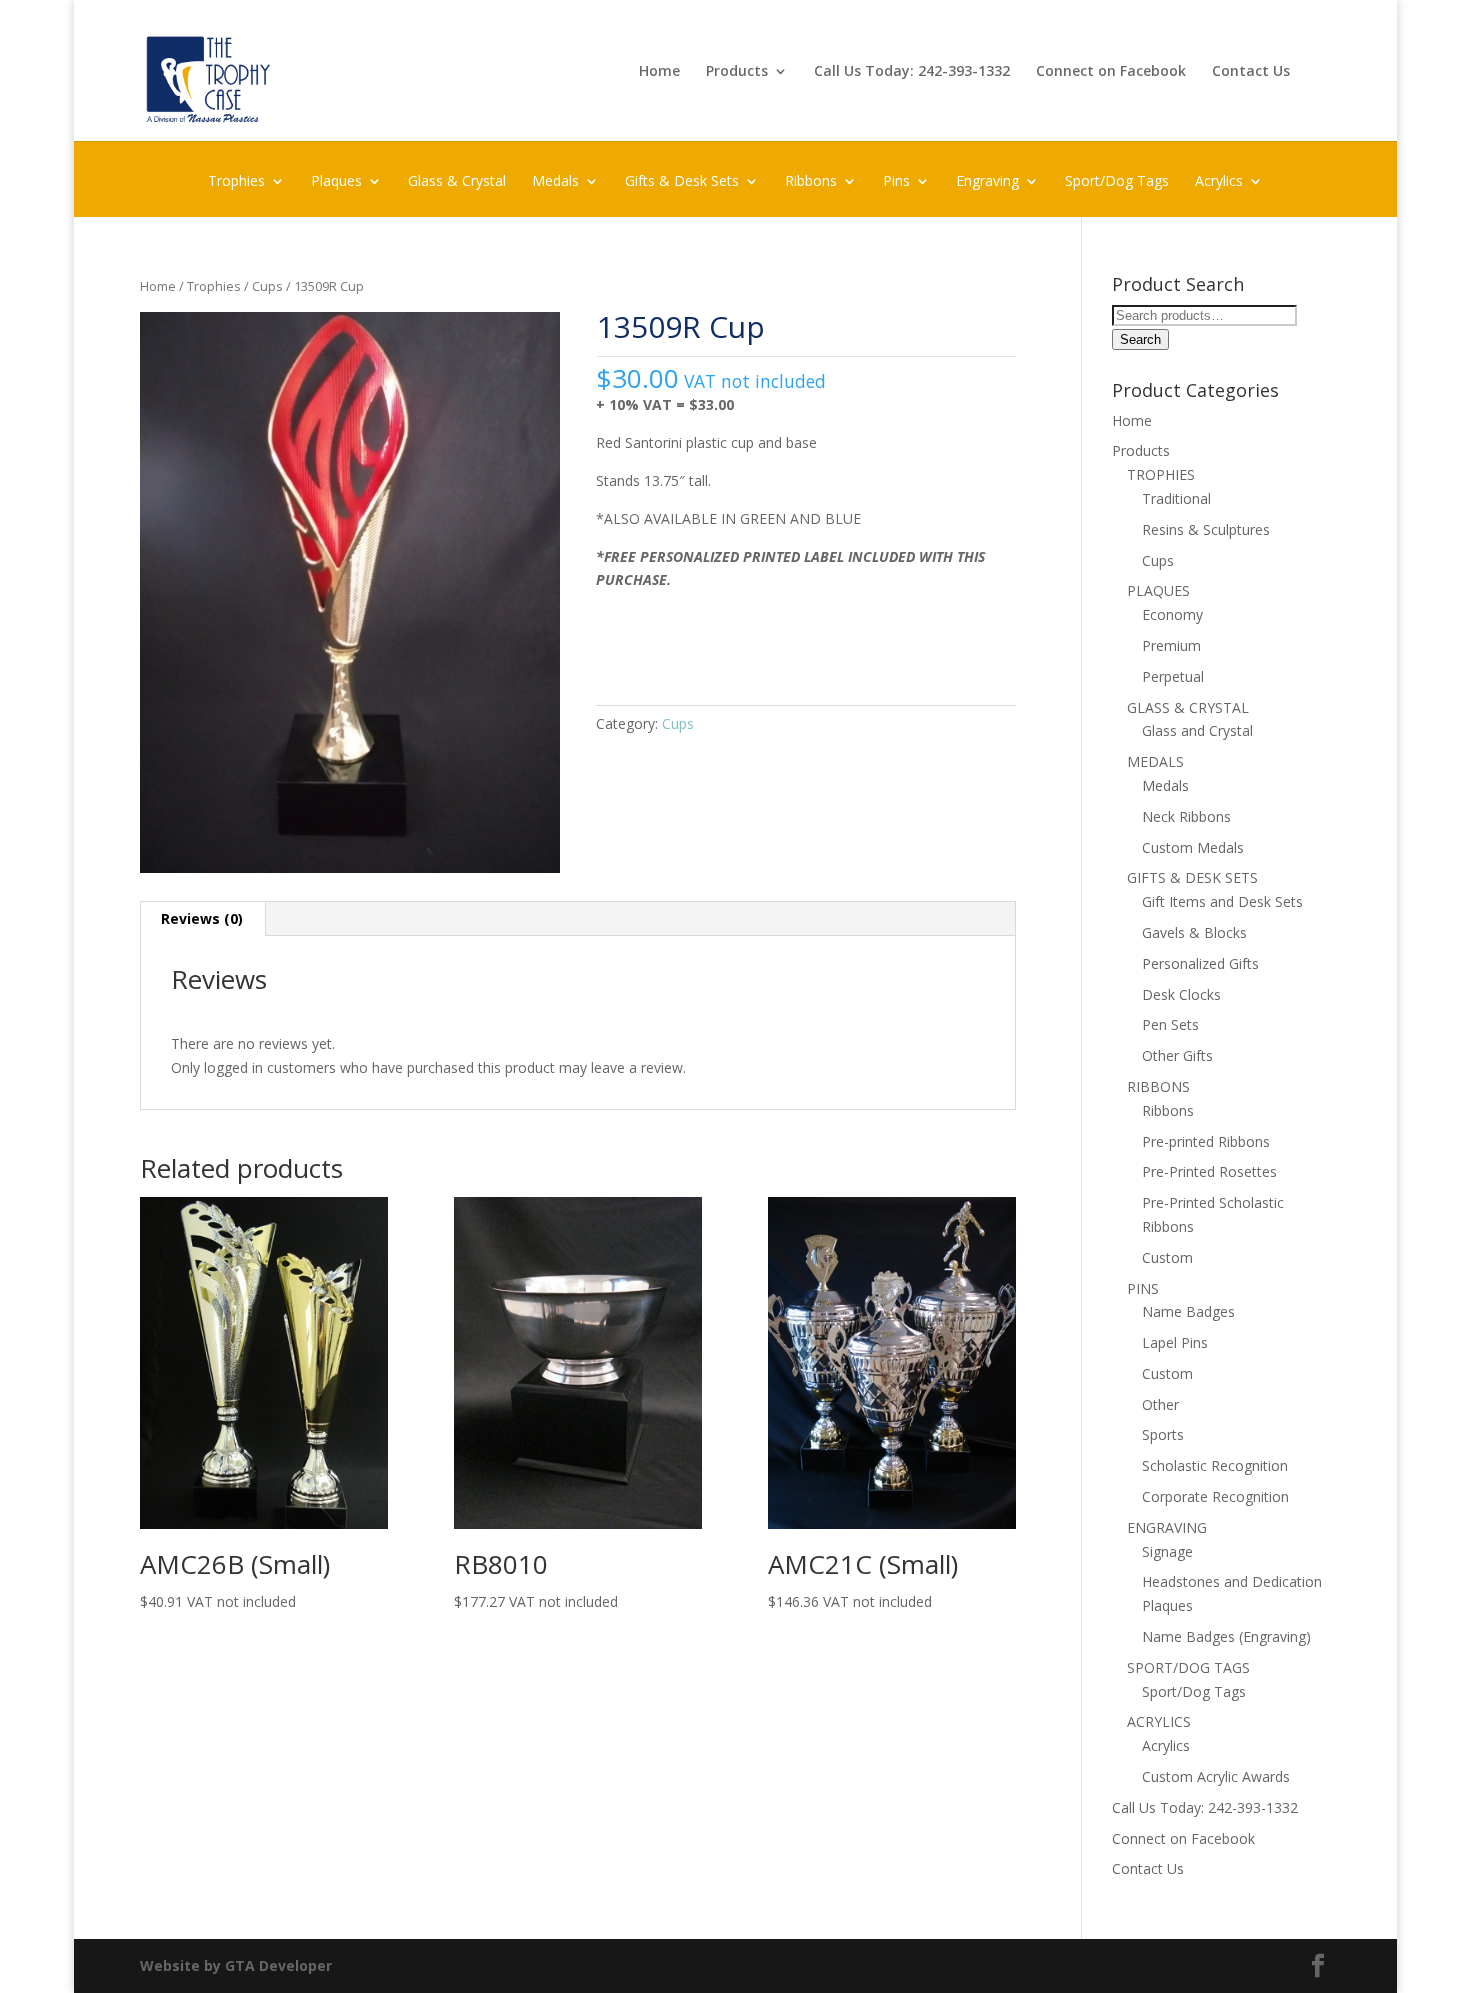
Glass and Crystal (1197, 730)
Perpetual (1173, 676)
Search (1140, 339)
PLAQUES (1158, 590)
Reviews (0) (202, 918)
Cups (267, 286)
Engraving (987, 182)
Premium (1171, 645)
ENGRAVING (1167, 1527)
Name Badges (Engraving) (1226, 1636)
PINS (1143, 1288)
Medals (555, 182)
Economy (1172, 614)
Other (1160, 1404)
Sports (1163, 1434)
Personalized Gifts (1200, 963)
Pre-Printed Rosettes (1209, 1171)
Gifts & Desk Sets (682, 182)
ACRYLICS (1159, 1721)
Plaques (336, 182)
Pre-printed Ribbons (1206, 1141)
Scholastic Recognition (1215, 1465)
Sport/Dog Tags (1117, 182)
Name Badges (1188, 1311)
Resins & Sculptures (1206, 529)
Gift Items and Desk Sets (1222, 901)
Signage (1167, 1551)
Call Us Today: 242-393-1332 (912, 72)
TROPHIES (1161, 474)
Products (737, 72)
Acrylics (1219, 182)
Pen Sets (1170, 1024)
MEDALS (1155, 761)
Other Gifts (1177, 1055)
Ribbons (811, 182)
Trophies (236, 182)
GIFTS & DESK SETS (1192, 877)
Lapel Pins (1175, 1342)
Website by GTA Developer (236, 1965)
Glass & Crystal (457, 182)
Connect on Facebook (1111, 72)
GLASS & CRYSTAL (1188, 707)
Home (659, 72)
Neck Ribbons (1186, 816)
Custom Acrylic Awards (1216, 1776)
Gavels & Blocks (1194, 932)
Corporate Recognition (1215, 1496)
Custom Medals (1193, 847)
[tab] (202, 919)
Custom (1167, 1257)
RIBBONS (1158, 1086)
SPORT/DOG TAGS (1188, 1667)
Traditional (1176, 498)
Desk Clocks (1181, 994)
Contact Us (1251, 72)
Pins (896, 182)
